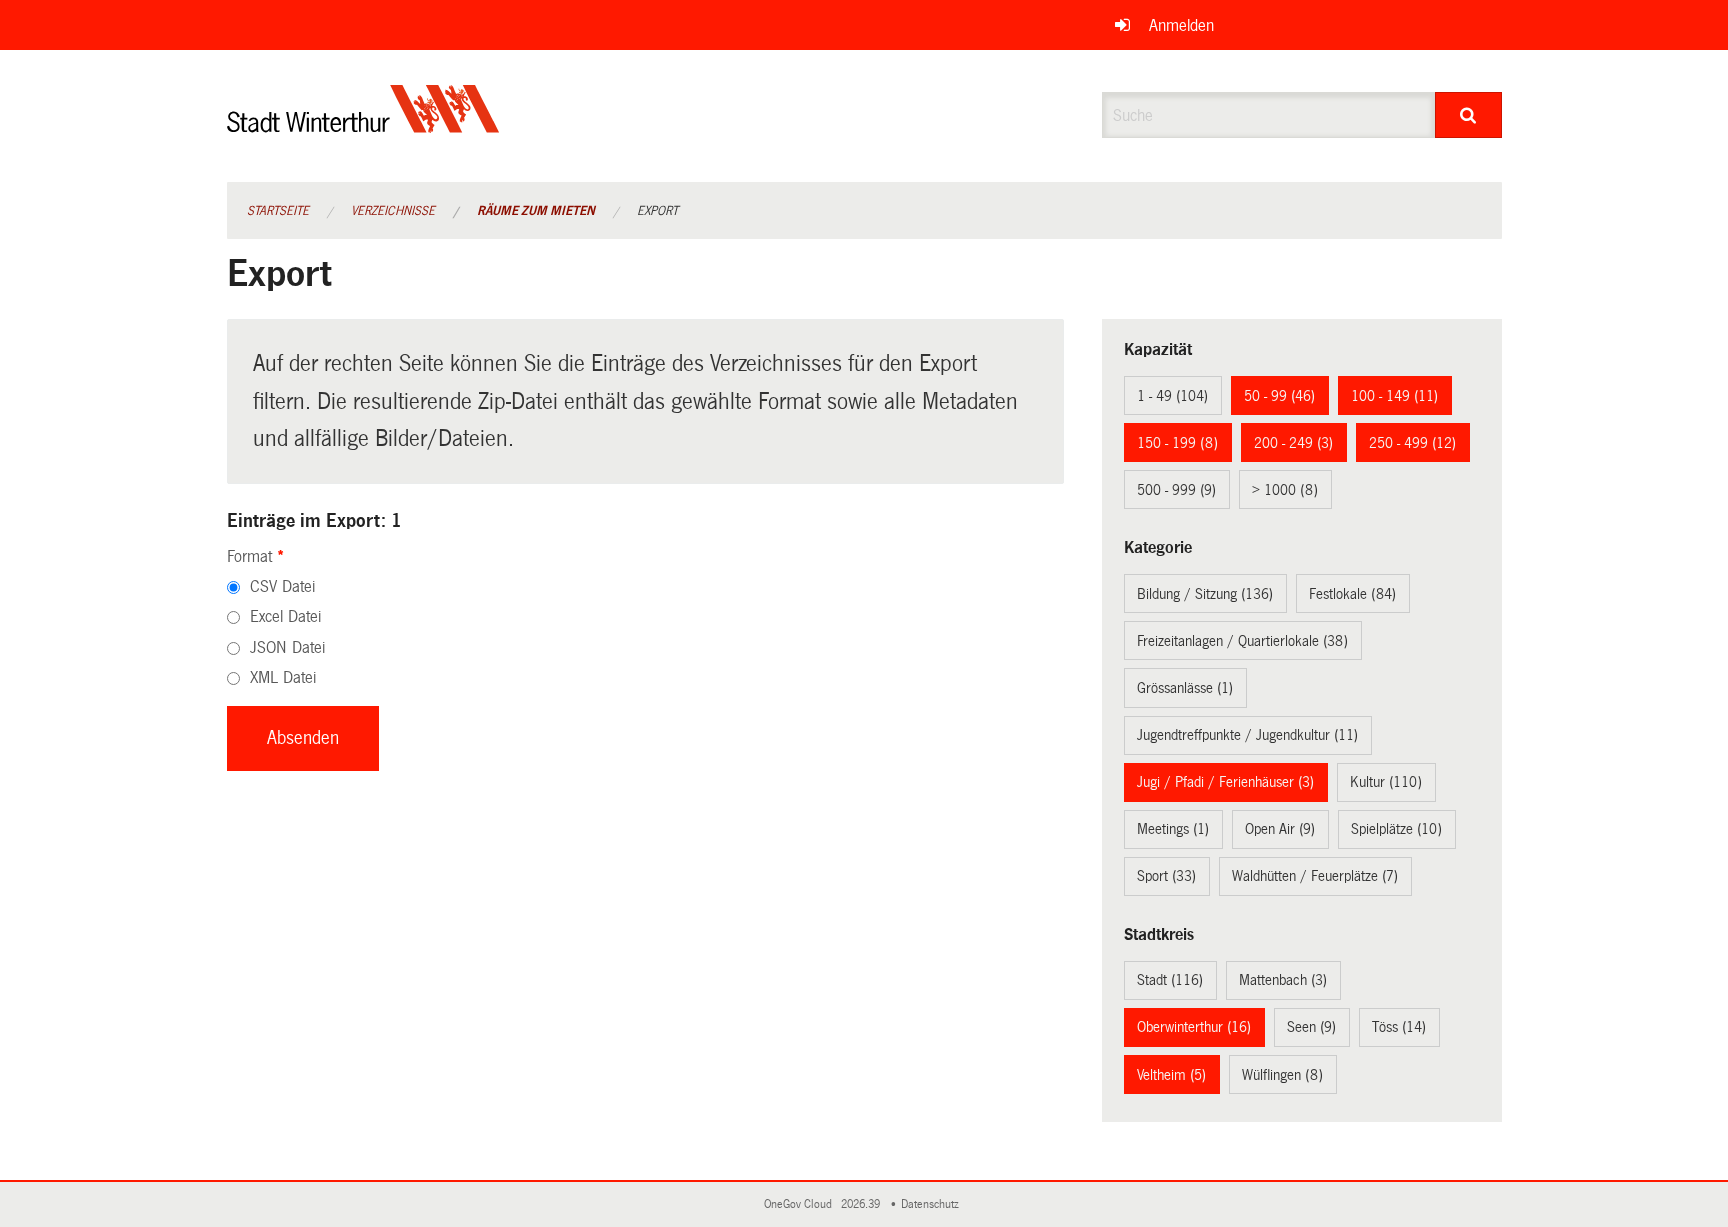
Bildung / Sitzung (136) (1205, 594)
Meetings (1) (1173, 829)
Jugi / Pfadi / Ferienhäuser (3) (1225, 782)
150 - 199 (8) (1177, 443)
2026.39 (862, 1204)
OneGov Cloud (801, 1204)
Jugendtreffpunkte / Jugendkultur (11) (1247, 735)
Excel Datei (285, 616)
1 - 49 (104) (1172, 396)
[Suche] (1468, 115)
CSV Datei (282, 586)
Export (657, 211)
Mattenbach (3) (1283, 980)
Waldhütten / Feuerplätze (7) (1315, 876)
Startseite (278, 211)
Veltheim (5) (1171, 1075)
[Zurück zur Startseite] (363, 125)
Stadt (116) (1170, 980)
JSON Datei (287, 647)
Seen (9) (1311, 1027)
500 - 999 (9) (1176, 490)
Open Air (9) (1280, 829)
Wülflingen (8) (1282, 1075)
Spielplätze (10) (1396, 829)
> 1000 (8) (1285, 490)
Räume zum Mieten (536, 211)
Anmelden (1181, 25)
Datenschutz (933, 1204)
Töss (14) (1399, 1027)
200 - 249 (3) (1293, 443)
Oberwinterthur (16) (1194, 1027)
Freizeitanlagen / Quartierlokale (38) (1242, 641)
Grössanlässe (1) (1185, 688)
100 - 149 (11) (1394, 396)
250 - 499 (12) (1412, 443)
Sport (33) (1166, 876)
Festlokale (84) (1352, 594)
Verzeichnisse (393, 211)
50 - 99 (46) (1279, 396)
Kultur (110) (1386, 782)
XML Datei (283, 677)
